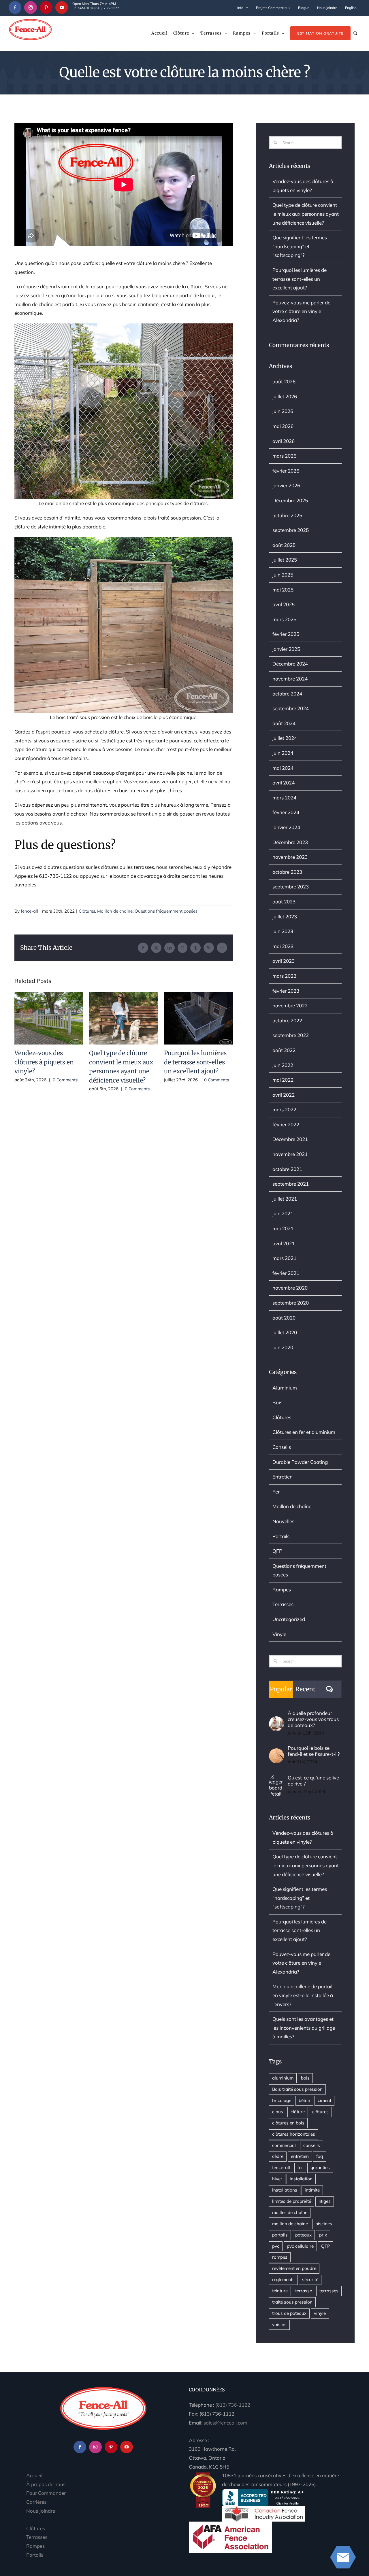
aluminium (283, 2078)
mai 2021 (283, 1228)
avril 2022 (284, 1095)
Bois (277, 1402)
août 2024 (284, 723)
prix (323, 2235)
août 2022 (284, 1050)
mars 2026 (284, 456)
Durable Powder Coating (300, 1462)
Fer (276, 1492)
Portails (281, 1536)
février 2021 (286, 1273)
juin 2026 (283, 411)
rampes (280, 2257)
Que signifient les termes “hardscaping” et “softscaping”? (300, 246)
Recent (305, 1689)
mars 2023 (284, 976)
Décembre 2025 (290, 500)
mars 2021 (284, 1258)
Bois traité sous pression (297, 2089)
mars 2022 (284, 1109)
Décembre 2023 (290, 842)
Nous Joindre (41, 2511)
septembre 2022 (291, 1035)
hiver (277, 2179)
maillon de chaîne (290, 2224)
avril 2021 (284, 1243)
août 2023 (284, 902)
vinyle (320, 2313)
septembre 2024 (291, 708)
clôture (298, 2112)
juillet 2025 (285, 560)
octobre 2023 (287, 872)
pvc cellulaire (300, 2246)
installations (285, 2190)
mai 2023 (283, 946)
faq (320, 2156)
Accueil (34, 2475)
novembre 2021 (290, 1154)
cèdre (278, 2156)
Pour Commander (46, 2493)
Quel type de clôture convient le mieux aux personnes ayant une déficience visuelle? (124, 1018)
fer (300, 2167)
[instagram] (31, 7)
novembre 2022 (290, 1005)
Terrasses (283, 1604)
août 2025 (284, 545)
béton (304, 2100)
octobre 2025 (287, 515)
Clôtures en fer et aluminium (304, 1432)
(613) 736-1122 (233, 2405)
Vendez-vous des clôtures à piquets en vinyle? (49, 1018)
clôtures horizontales (294, 2134)
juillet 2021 (285, 1199)
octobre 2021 (287, 1169)
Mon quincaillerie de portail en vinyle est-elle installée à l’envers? (303, 1995)
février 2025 (286, 634)
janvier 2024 (286, 827)
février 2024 (286, 812)
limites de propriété (292, 2201)
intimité (312, 2190)
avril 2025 (284, 604)
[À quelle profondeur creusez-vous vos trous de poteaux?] (276, 1721)
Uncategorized (289, 1619)
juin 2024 (283, 753)
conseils (312, 2145)
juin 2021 (283, 1213)
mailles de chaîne (290, 2212)
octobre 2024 (287, 694)
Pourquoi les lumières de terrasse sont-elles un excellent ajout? (198, 1018)
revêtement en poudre (294, 2268)
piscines (324, 2224)
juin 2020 (283, 1347)
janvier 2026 (286, 485)
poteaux (303, 2235)
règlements (283, 2280)
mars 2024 (284, 798)
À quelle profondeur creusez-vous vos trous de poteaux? (313, 1719)
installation (301, 2179)
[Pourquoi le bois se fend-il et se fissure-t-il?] (276, 1753)
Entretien (283, 1477)
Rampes (282, 1590)
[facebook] (15, 7)
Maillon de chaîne (115, 911)
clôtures (320, 2112)
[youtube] (62, 7)
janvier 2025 (286, 649)
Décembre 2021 (290, 1139)
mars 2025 (284, 619)
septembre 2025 (291, 530)
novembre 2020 (290, 1288)
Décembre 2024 (290, 664)
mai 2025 (283, 590)
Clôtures (87, 911)
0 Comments (65, 1080)
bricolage (282, 2100)
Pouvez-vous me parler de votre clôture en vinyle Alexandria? (301, 311)
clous (278, 2112)
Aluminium (285, 1388)
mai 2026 (283, 426)
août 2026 (284, 381)
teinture (280, 2291)
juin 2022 (283, 1065)
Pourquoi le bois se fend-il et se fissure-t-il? (314, 1751)
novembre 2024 (290, 679)
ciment (324, 2100)
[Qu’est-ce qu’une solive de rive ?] (276, 1778)
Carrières (36, 2502)
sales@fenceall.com (225, 2423)
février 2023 (286, 991)
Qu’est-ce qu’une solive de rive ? (313, 1781)
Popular (281, 1689)
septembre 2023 (291, 887)
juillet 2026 (285, 396)
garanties (320, 2167)
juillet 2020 (285, 1332)
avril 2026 (284, 441)
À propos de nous (46, 2484)
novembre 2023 (290, 857)
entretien (300, 2156)
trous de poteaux (289, 2313)
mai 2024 (283, 768)
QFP (277, 1551)
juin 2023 (283, 931)
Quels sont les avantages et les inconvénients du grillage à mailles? (304, 2028)
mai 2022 (283, 1080)
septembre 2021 (291, 1184)
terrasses (329, 2291)
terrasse (304, 2291)
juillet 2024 (285, 738)
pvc (276, 2246)
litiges (325, 2201)
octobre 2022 (287, 1020)
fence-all (29, 911)
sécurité (310, 2280)
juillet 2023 (285, 917)
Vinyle (279, 1634)
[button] (355, 33)
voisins (279, 2324)
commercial (284, 2145)
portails (280, 2235)
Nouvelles (283, 1521)
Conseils (282, 1447)
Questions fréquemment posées (166, 911)
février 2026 (286, 471)
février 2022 (286, 1124)
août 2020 (284, 1318)
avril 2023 (284, 961)
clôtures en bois (288, 2123)
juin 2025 (283, 575)
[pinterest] (46, 7)
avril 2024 (284, 783)
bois (305, 2078)
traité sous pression (292, 2302)
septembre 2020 (291, 1303)
